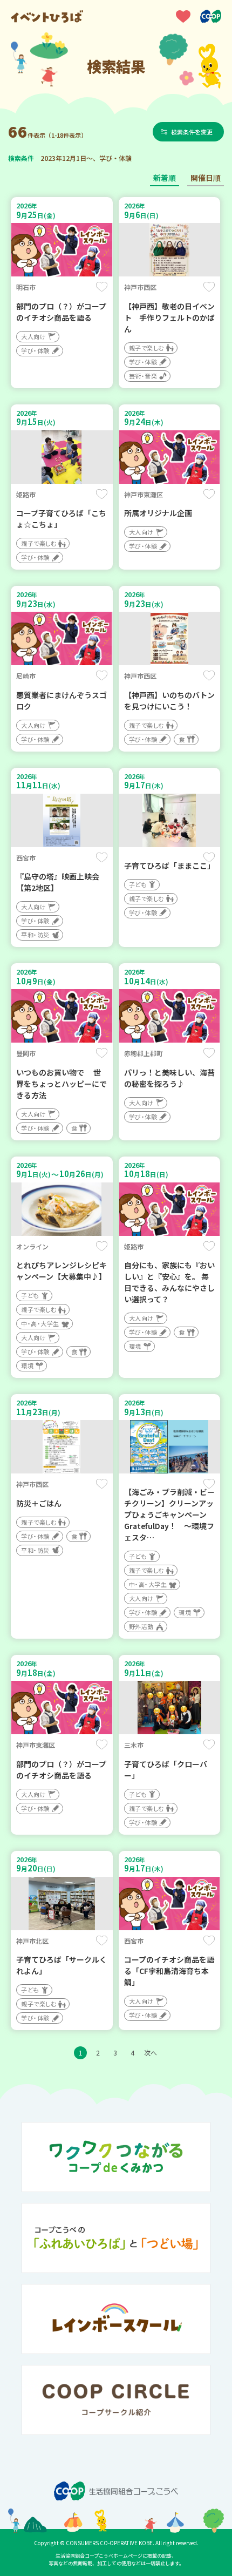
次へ (151, 2053)
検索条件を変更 (192, 132)
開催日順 (206, 178)
